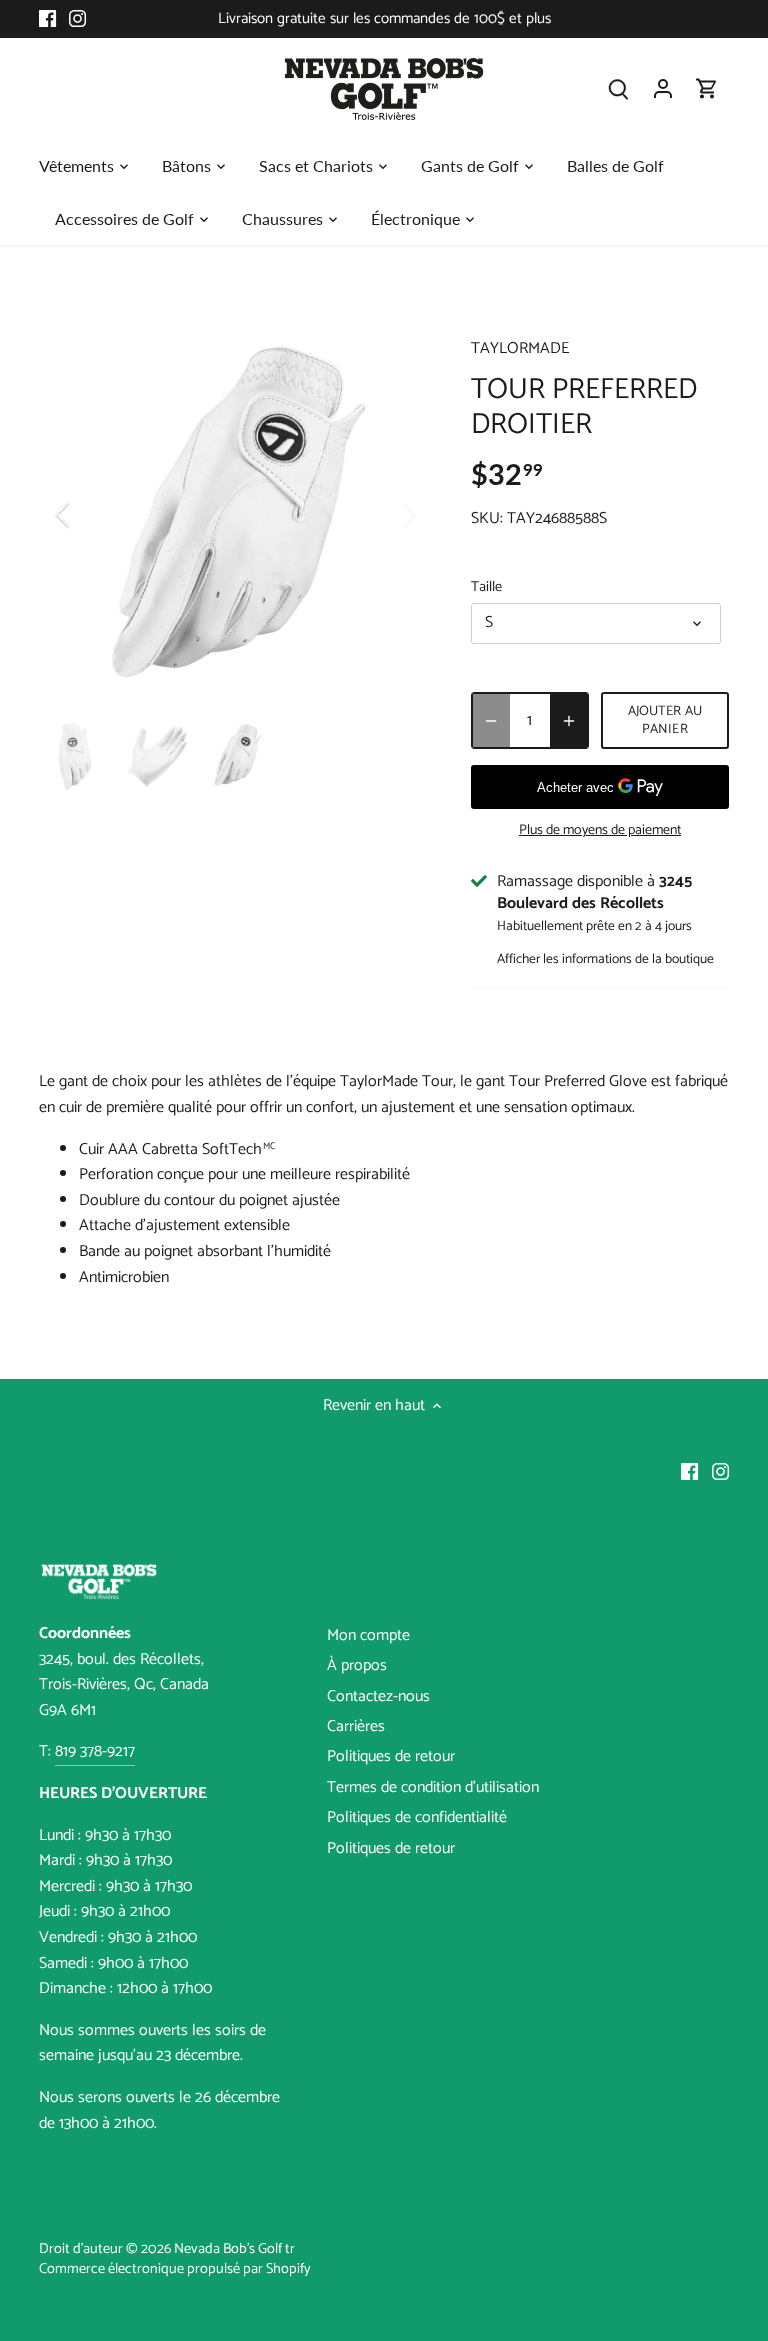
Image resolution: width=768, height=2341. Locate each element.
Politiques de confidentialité (417, 1817)
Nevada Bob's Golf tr (234, 2249)
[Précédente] (89, 514)
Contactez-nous (378, 1696)
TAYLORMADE (520, 348)
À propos (357, 1665)
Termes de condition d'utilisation (433, 1787)
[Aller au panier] (707, 88)
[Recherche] (619, 88)
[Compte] (663, 88)
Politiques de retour (391, 1756)
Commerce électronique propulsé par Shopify (175, 2269)
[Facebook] (47, 19)
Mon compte (368, 1635)
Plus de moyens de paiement (600, 830)
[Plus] (569, 720)
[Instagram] (77, 19)
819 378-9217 (95, 1751)
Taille (486, 587)
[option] (236, 514)
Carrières (356, 1726)
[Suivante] (383, 514)
